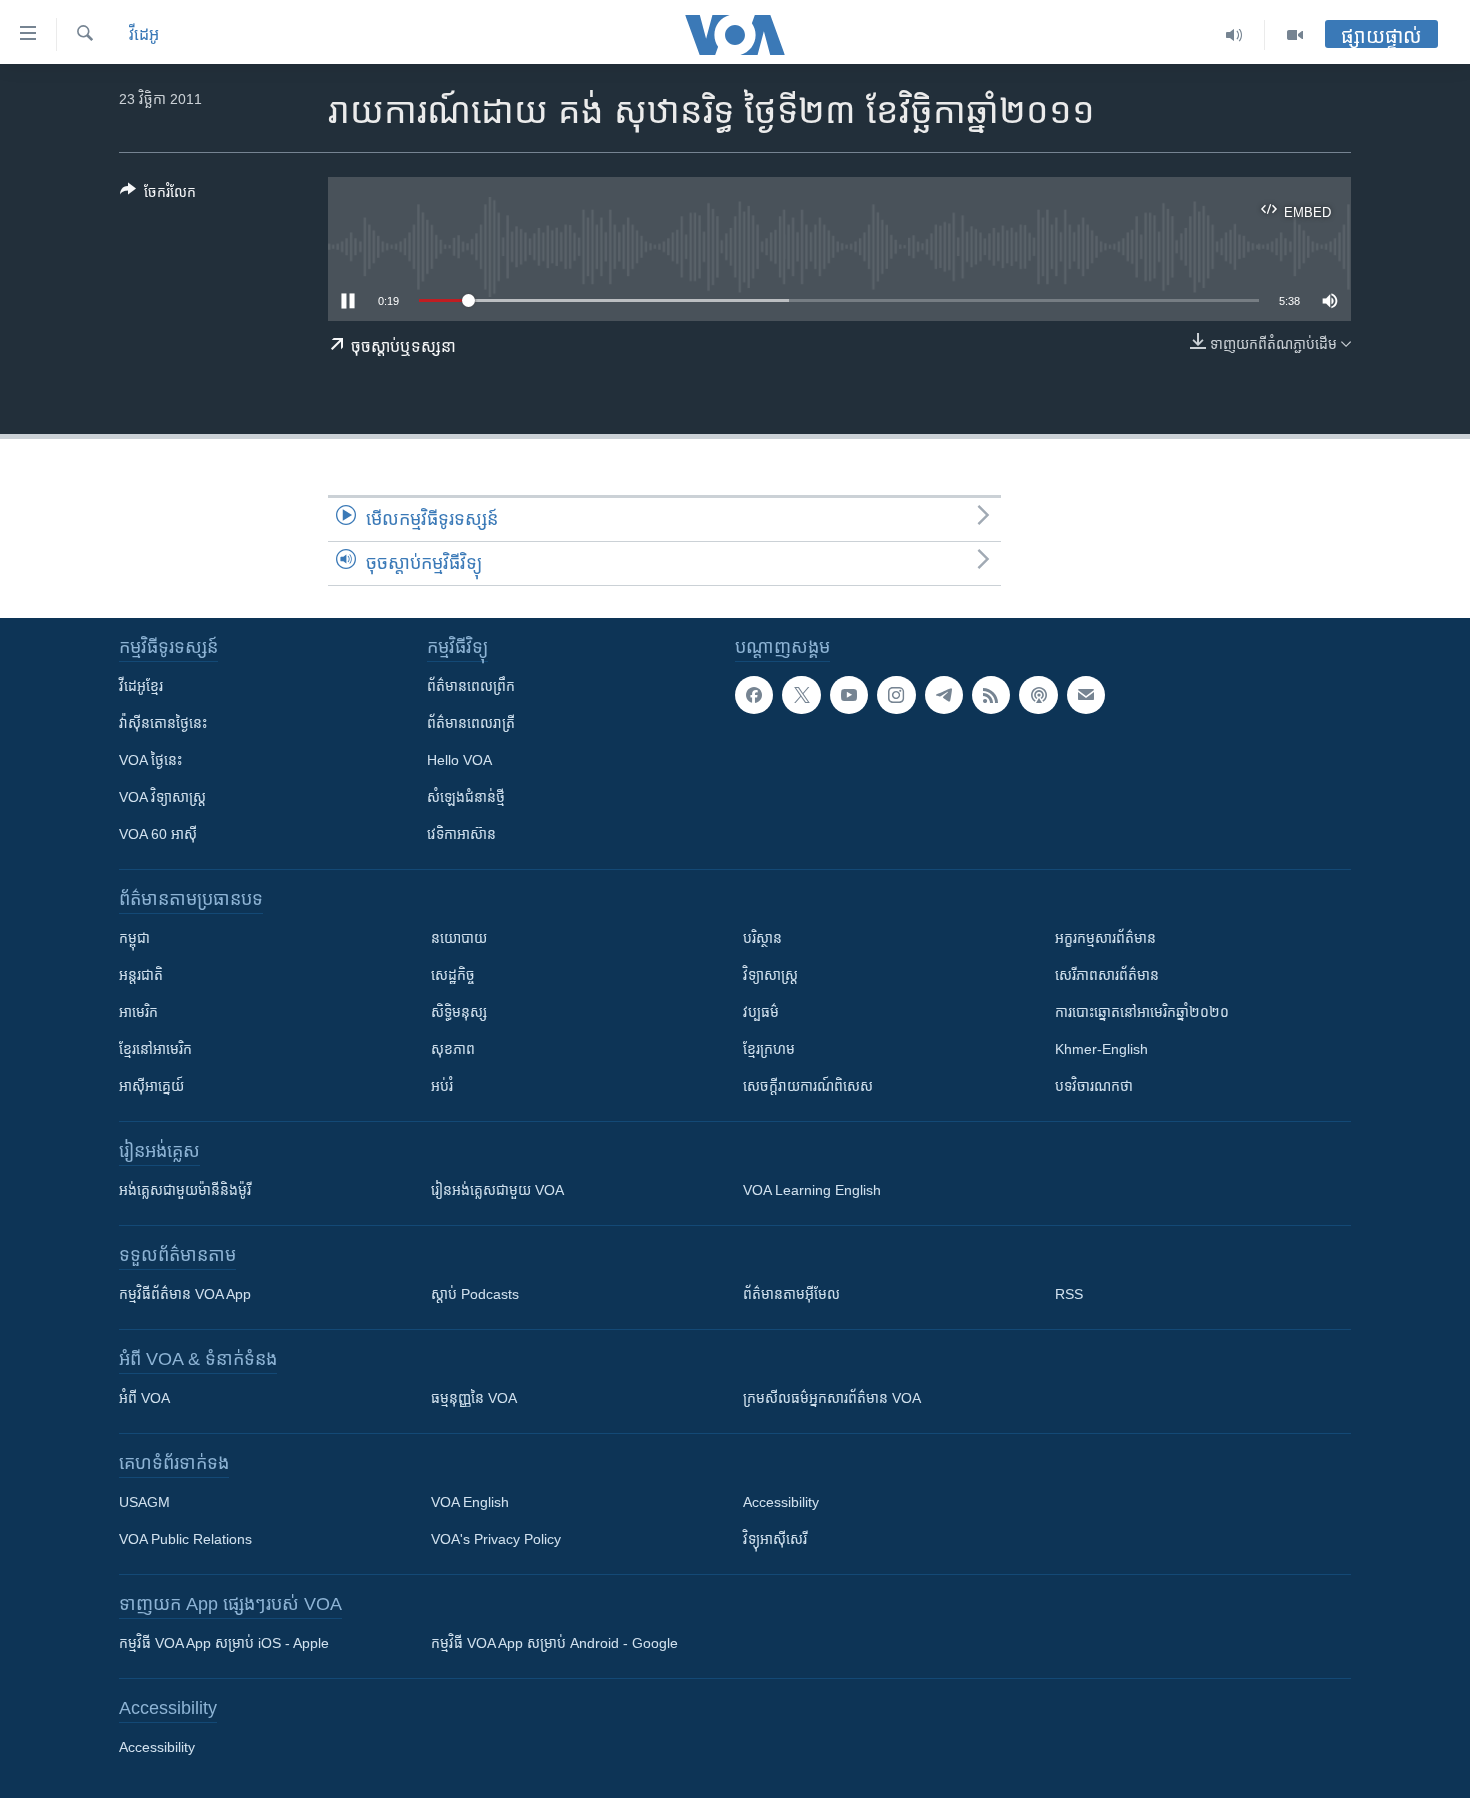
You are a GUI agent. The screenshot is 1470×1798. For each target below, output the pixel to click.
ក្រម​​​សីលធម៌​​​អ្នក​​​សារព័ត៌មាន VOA (832, 1398)
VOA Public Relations (185, 1539)
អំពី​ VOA (144, 1398)
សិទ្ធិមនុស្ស (459, 1012)
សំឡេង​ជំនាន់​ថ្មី (466, 797)
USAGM (144, 1502)
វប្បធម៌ (761, 1012)
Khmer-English (1101, 1049)
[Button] (158, 195)
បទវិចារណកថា (1094, 1086)
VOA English (470, 1502)
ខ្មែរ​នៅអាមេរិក (155, 1049)
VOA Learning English (812, 1190)
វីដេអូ (144, 34)
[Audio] (1234, 35)
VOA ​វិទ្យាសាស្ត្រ (162, 797)
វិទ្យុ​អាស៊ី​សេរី (775, 1539)
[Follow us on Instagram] (896, 695)
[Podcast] (1038, 695)
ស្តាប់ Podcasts (475, 1294)
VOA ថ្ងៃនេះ (150, 760)
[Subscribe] (1086, 695)
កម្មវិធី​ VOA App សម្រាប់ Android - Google (554, 1643)
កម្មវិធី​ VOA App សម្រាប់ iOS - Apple (224, 1643)
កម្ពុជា (134, 938)
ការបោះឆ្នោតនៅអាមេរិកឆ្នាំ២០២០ (1142, 1012)
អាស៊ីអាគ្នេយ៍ (151, 1086)
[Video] (1295, 35)
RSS (1069, 1294)
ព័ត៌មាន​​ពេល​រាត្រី (471, 723)
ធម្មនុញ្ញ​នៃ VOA (474, 1398)
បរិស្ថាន (762, 938)
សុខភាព (453, 1049)
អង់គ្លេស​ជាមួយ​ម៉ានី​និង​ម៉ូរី (185, 1190)
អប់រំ (442, 1086)
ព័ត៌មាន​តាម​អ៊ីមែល (791, 1294)
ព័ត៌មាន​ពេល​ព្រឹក (471, 686)
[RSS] (991, 695)
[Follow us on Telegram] (944, 695)
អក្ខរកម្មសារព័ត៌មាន (1105, 938)
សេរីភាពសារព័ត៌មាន (1107, 975)
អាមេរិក (138, 1012)
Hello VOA (459, 760)
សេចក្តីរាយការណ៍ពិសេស (808, 1086)
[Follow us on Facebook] (754, 695)
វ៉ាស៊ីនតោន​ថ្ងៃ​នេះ (163, 723)
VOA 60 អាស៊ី (158, 834)
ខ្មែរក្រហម (769, 1049)
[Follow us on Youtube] (849, 695)
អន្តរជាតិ (141, 975)
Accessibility (781, 1502)
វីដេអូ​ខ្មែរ (141, 686)
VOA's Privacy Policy (496, 1539)
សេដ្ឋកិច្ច (453, 975)
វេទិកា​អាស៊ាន (461, 834)
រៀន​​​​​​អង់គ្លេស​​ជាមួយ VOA (497, 1190)
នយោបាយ (459, 938)
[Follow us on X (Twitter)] (801, 695)
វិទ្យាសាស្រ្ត (770, 975)
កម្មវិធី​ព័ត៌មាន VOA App (185, 1294)
